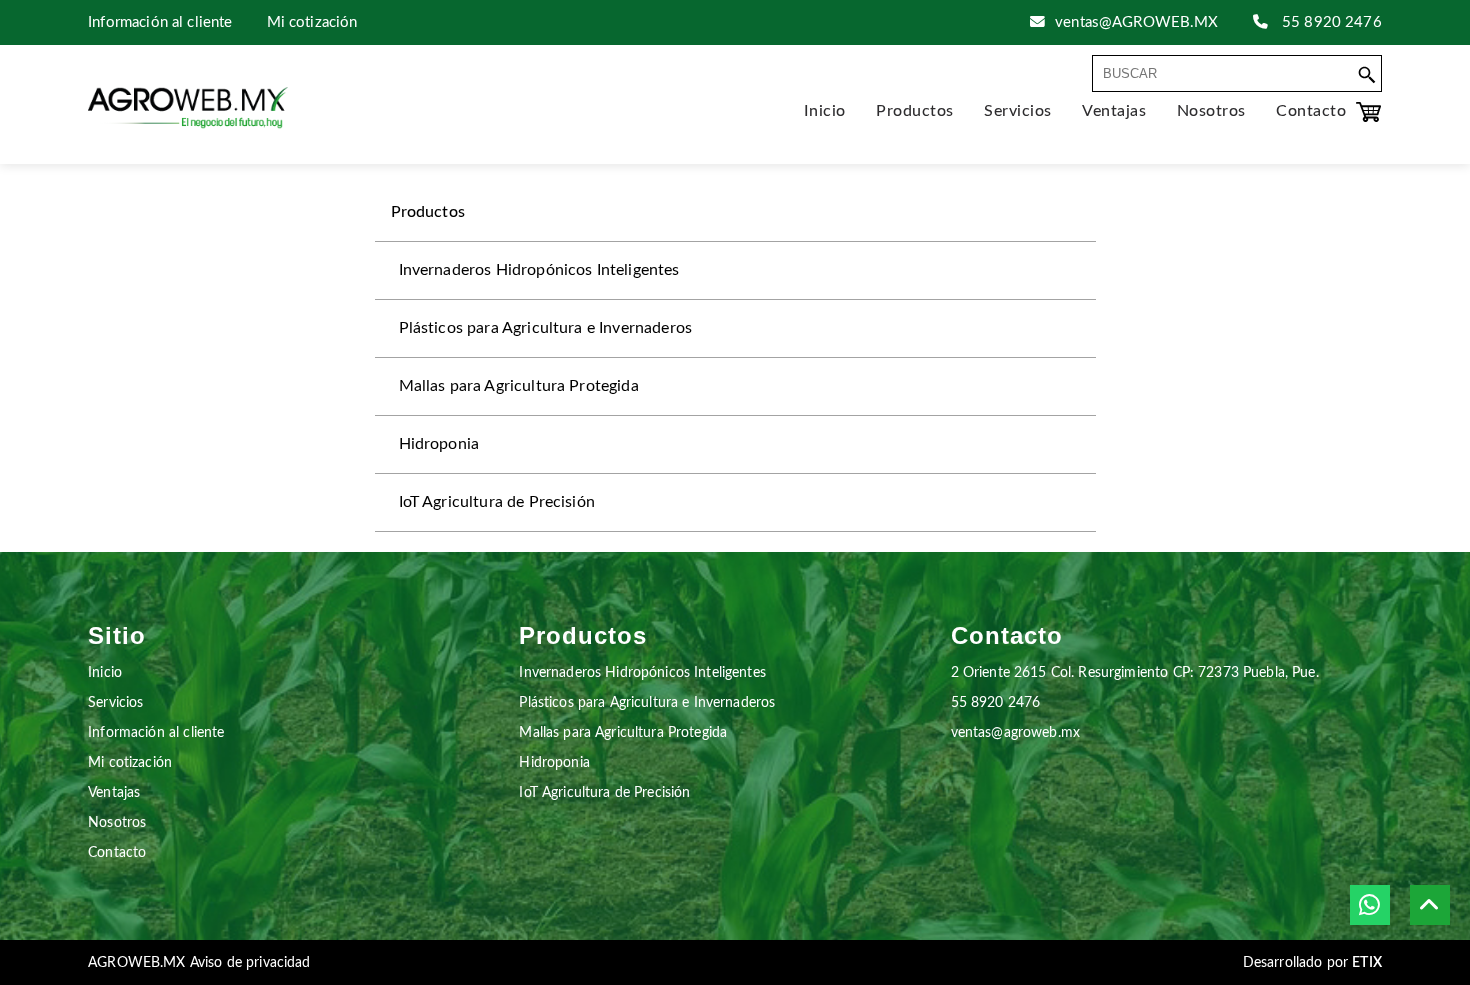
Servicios (115, 702)
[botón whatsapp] (1370, 905)
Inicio (105, 672)
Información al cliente (160, 22)
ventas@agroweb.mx (1015, 732)
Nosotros (117, 822)
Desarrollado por (1312, 962)
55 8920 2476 (1330, 22)
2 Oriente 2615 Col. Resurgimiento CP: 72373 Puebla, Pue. (1135, 672)
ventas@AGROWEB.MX (1137, 22)
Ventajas (114, 792)
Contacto (117, 852)
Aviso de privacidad (250, 962)
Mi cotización (312, 22)
